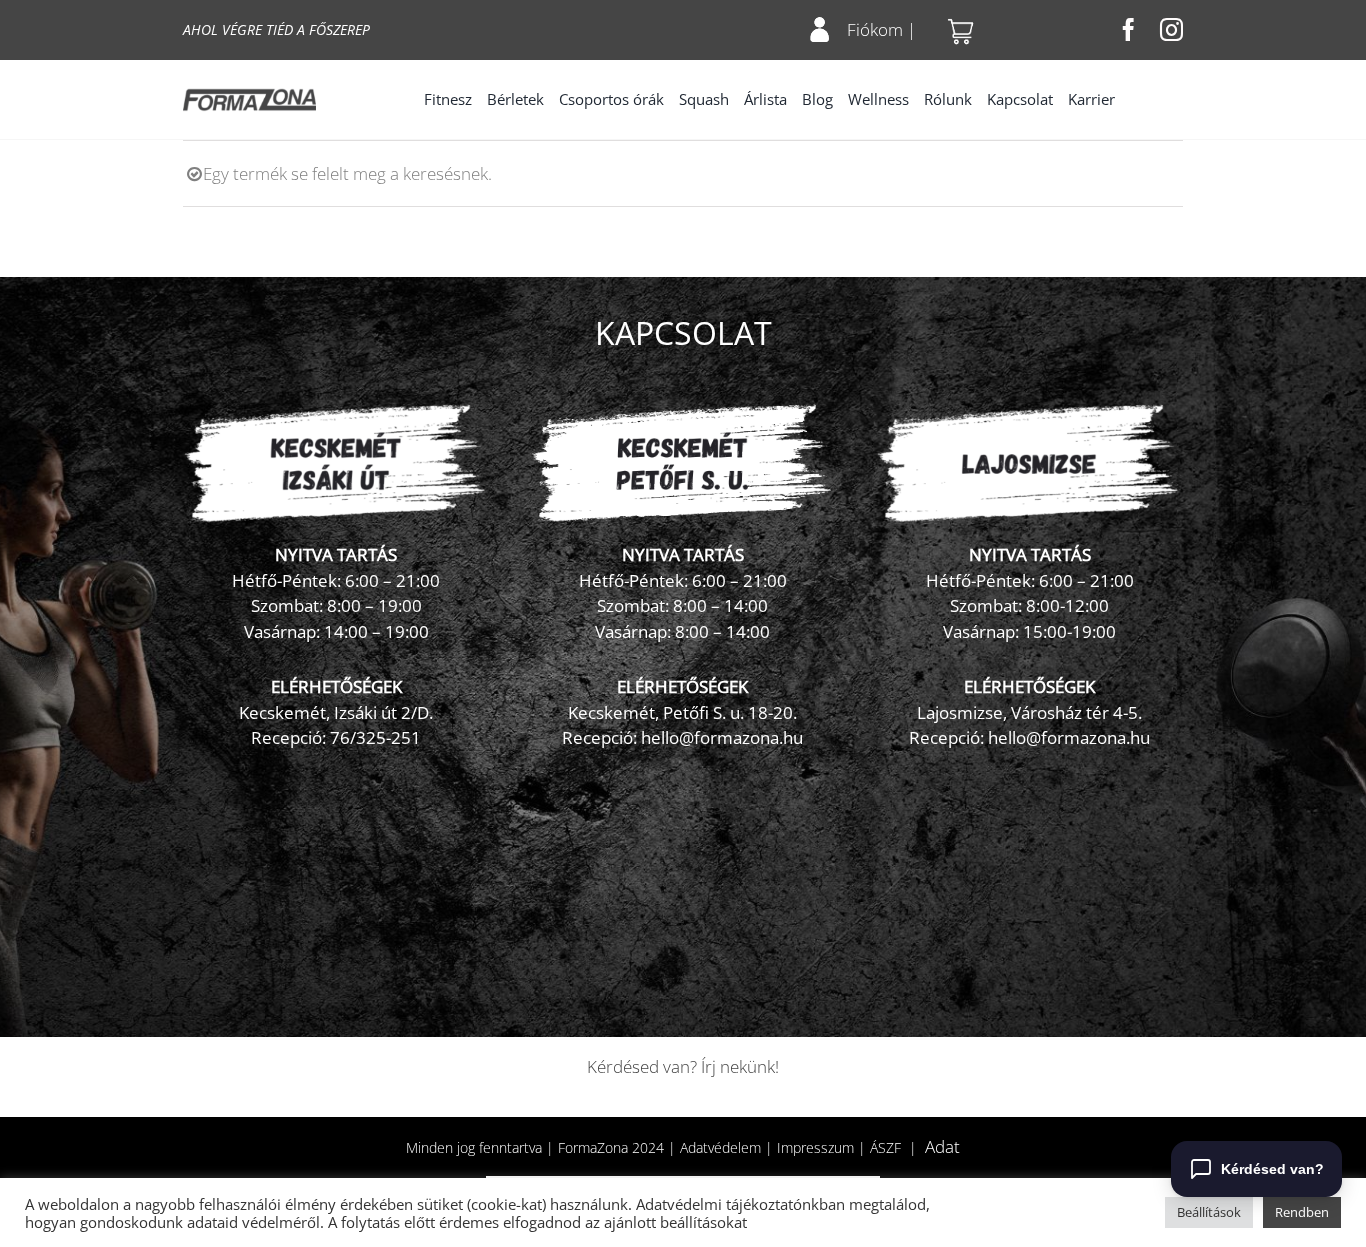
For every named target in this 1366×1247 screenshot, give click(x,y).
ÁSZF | (897, 1147)
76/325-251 (375, 737)
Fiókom (875, 29)
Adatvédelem (720, 1147)
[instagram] (1171, 29)
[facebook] (1128, 29)
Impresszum (815, 1147)
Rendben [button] (1302, 1212)
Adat (942, 1146)
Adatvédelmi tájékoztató (719, 1204)
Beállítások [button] (1209, 1212)
